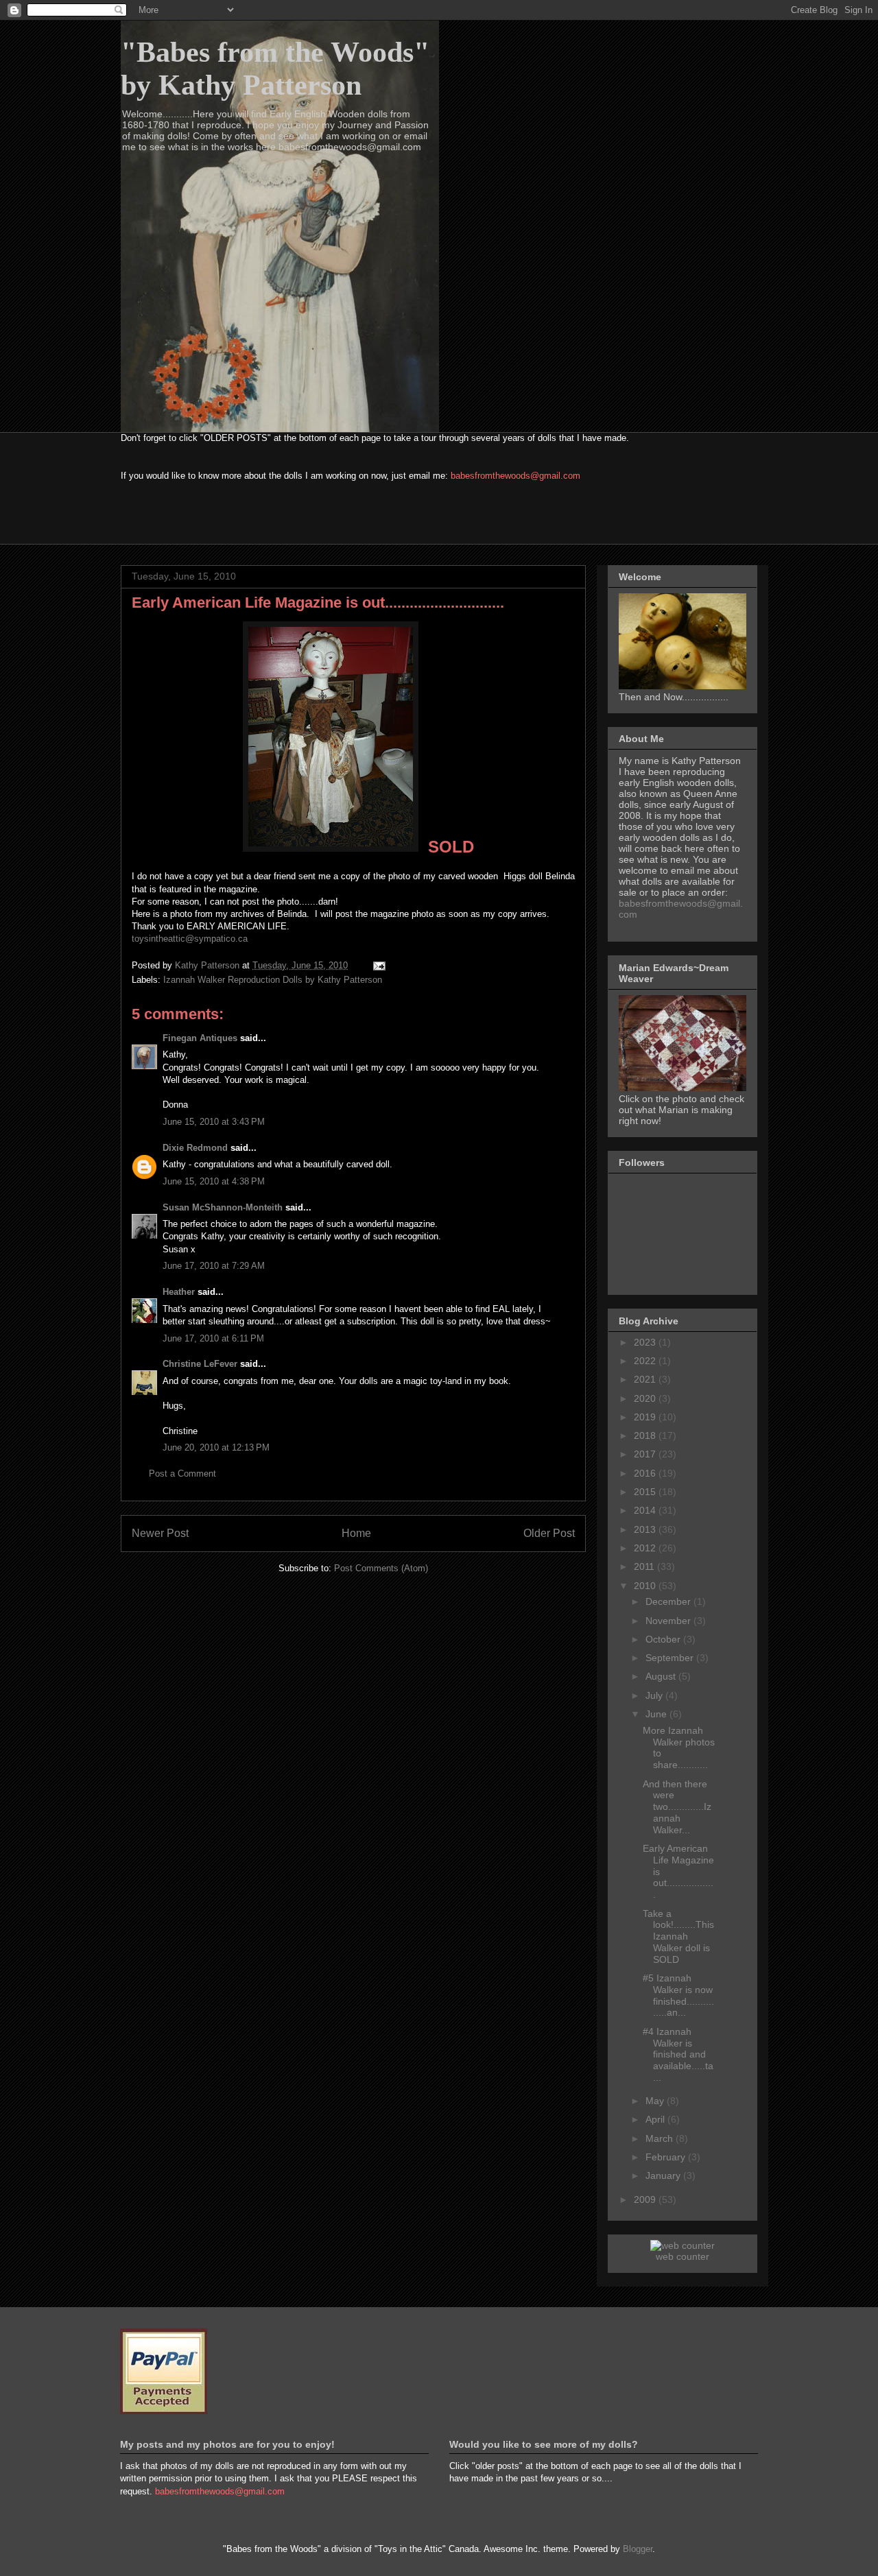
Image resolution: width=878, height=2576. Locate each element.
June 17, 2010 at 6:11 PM (213, 1338)
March (661, 2138)
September (671, 1658)
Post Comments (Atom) (381, 1568)
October (664, 1639)
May (656, 2101)
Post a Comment (182, 1474)
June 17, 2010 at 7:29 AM (214, 1266)
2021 (646, 1379)
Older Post (549, 1533)
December (669, 1601)
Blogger (638, 2549)
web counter (683, 2256)
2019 (646, 1417)
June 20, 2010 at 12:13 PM (216, 1447)
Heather (179, 1292)
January (664, 2175)
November (669, 1621)
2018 (646, 1435)
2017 (646, 1454)
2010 (646, 1586)
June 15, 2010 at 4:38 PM (214, 1181)
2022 (646, 1361)
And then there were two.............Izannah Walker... (677, 1807)
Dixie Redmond (195, 1148)
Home (356, 1533)
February (667, 2157)
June (657, 1714)
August (662, 1676)
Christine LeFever (200, 1364)
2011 (645, 1566)
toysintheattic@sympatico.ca (190, 939)
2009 (646, 2199)
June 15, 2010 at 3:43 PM (214, 1122)
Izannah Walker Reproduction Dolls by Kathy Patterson (273, 980)
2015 (646, 1492)
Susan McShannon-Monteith (223, 1207)
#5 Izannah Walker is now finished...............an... (678, 1995)
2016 (646, 1473)
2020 (646, 1398)
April (656, 2119)
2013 (646, 1529)
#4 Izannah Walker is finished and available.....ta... (678, 2054)
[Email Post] (378, 965)
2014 (646, 1510)
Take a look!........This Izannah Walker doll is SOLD (678, 1936)
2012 (646, 1548)
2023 (646, 1342)
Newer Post (160, 1533)
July (655, 1695)
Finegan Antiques (200, 1038)
